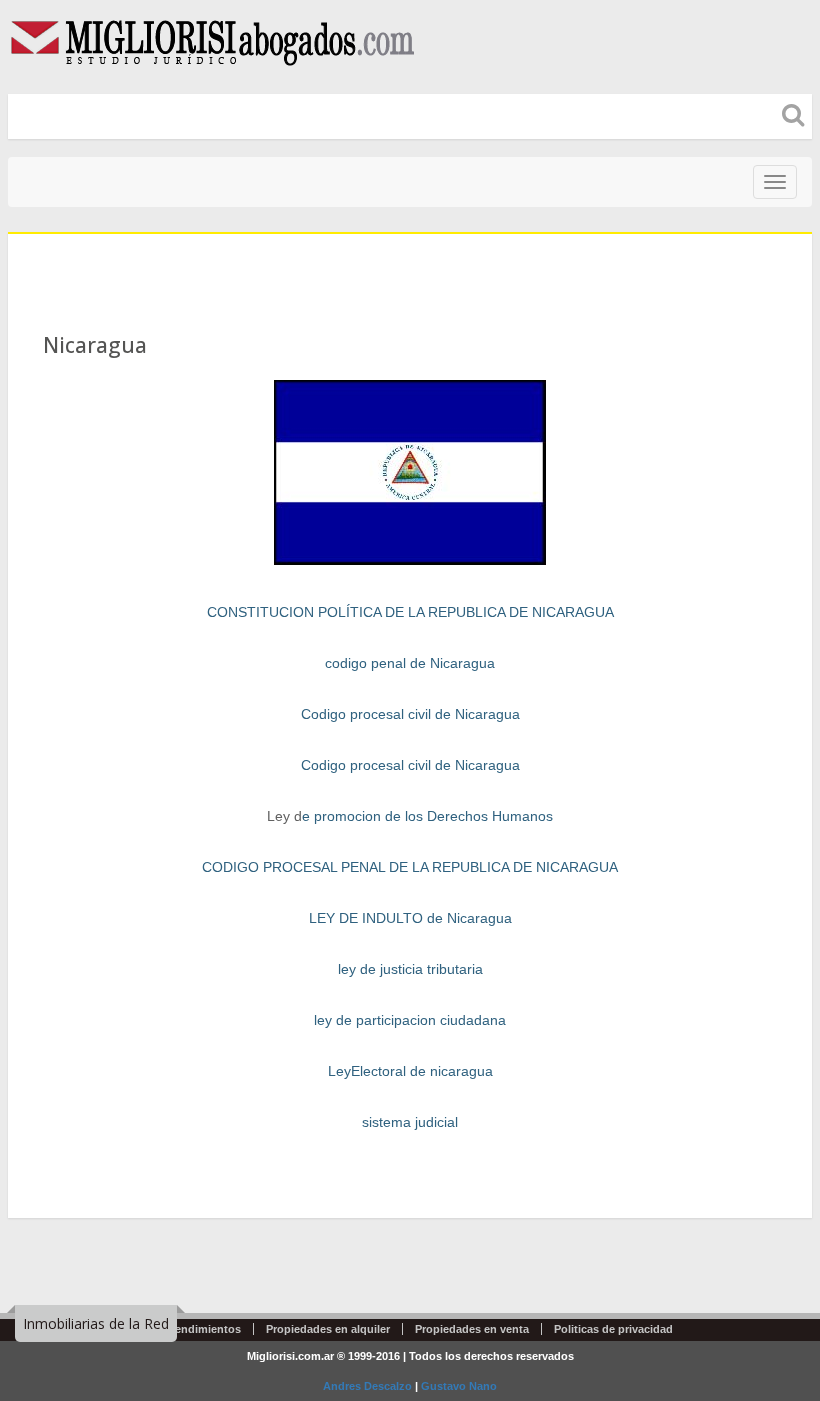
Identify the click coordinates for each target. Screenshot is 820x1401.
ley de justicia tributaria (410, 969)
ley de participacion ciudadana (410, 1020)
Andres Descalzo (367, 1386)
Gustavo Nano (459, 1386)
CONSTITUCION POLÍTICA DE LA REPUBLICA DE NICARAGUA (410, 612)
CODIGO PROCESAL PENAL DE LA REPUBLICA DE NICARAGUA (410, 867)
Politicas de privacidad (613, 1329)
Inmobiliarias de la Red (96, 1323)
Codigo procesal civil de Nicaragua (410, 714)
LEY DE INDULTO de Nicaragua (410, 918)
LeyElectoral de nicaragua (410, 1071)
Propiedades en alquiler (328, 1329)
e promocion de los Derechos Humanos (427, 816)
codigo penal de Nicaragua (410, 663)
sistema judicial (410, 1122)
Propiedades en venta (472, 1329)
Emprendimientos (194, 1329)
